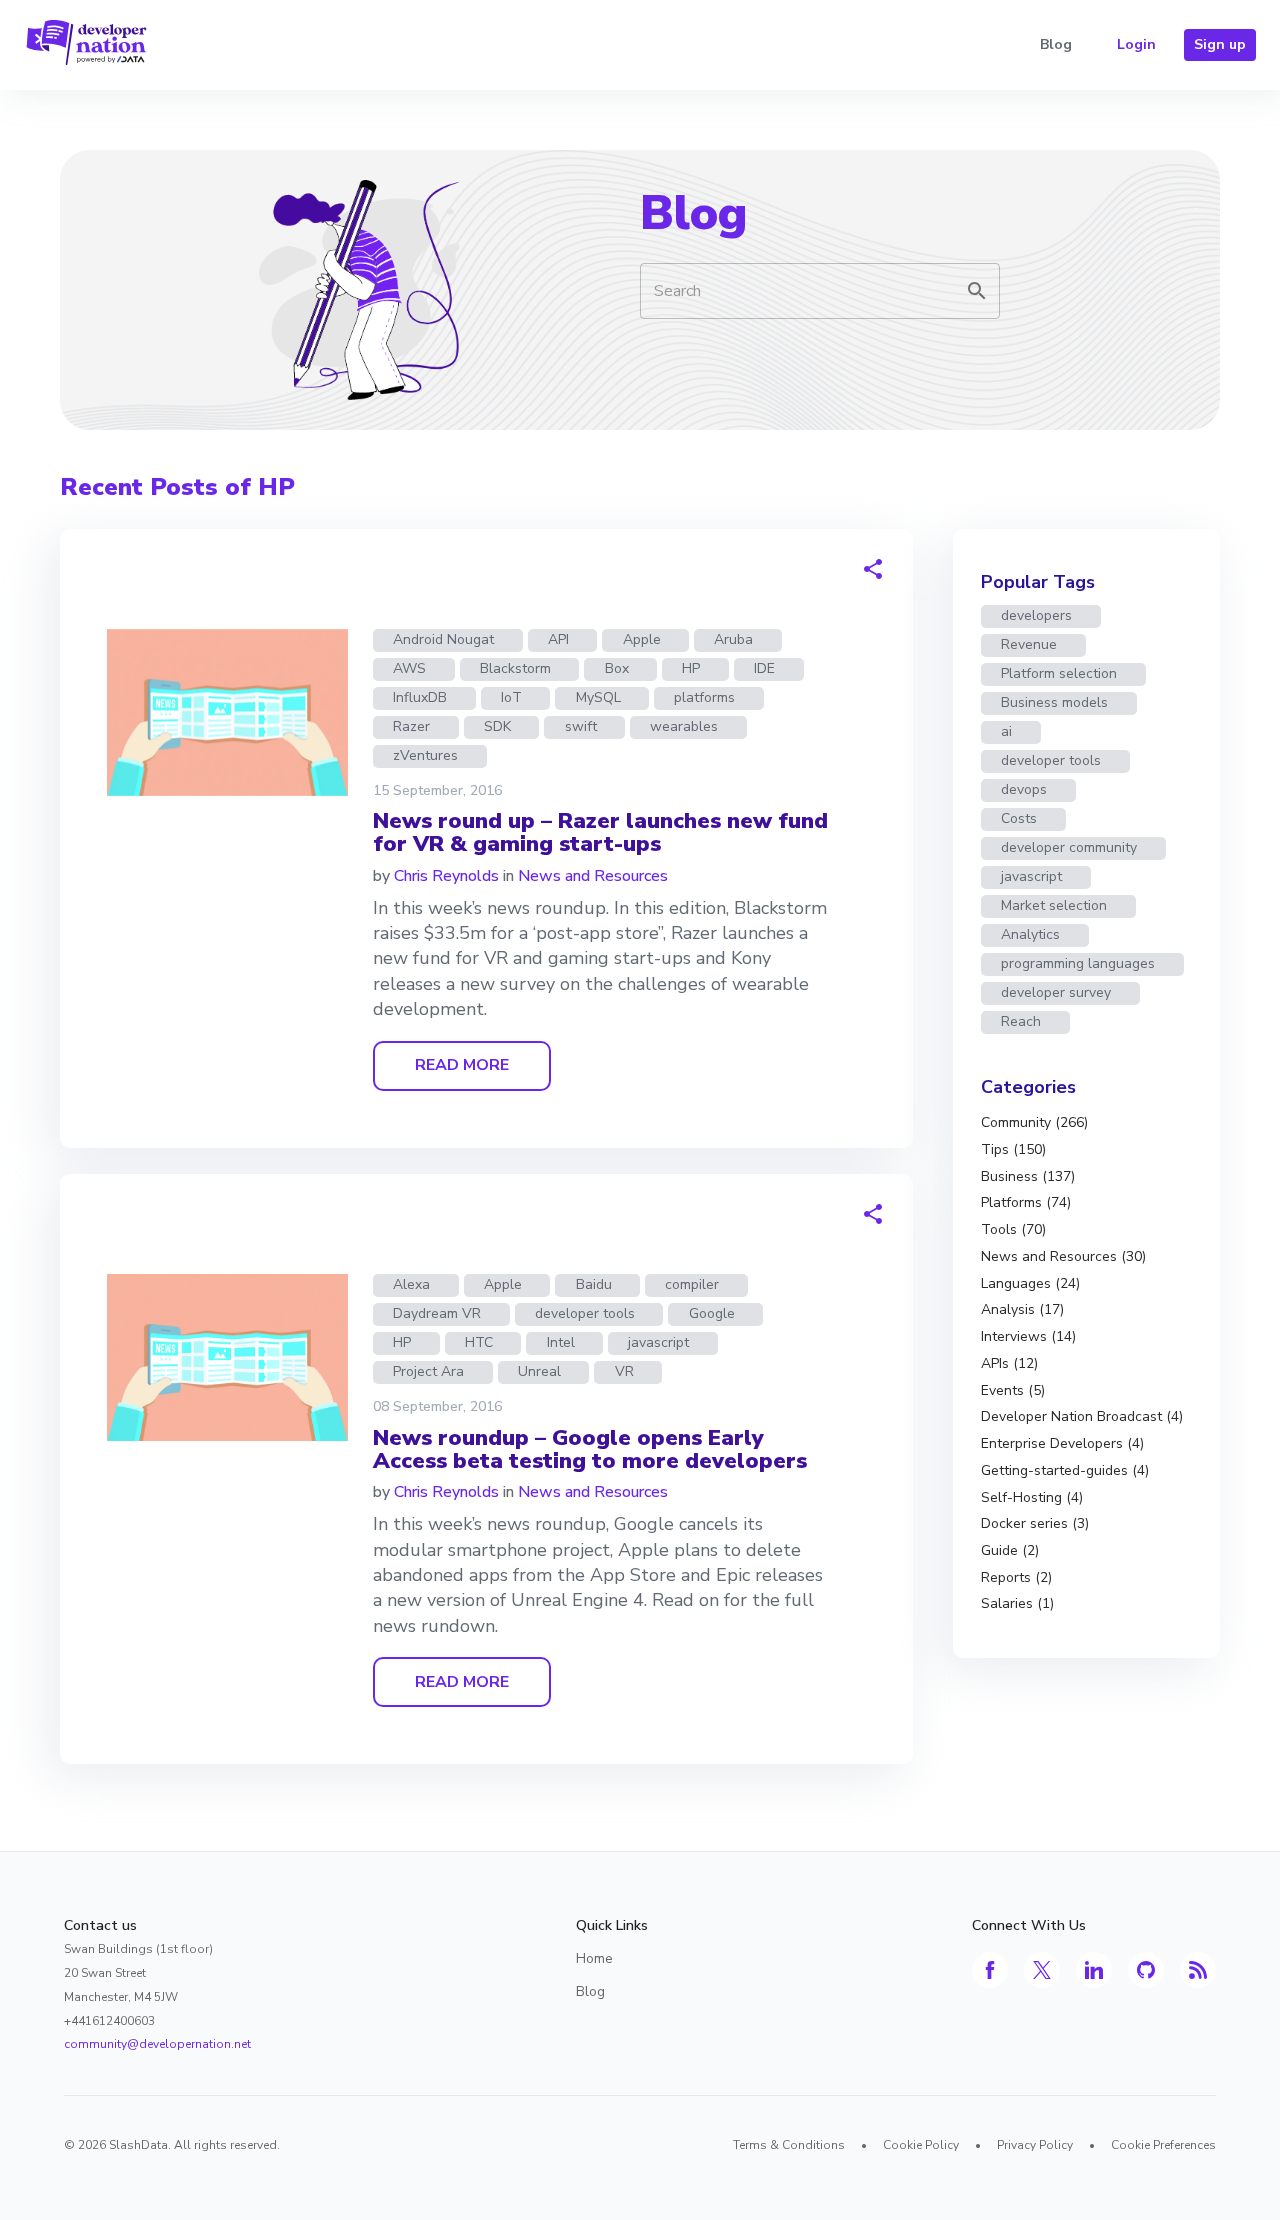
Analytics (1030, 934)
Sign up (1220, 44)
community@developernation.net (157, 2044)
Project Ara (428, 1371)
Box (617, 668)
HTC (479, 1342)
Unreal (539, 1371)
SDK (497, 726)
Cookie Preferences (1163, 2145)
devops (1024, 789)
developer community (1069, 847)
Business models (1054, 702)
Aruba (733, 639)
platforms (704, 697)
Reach (1021, 1021)
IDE (764, 668)
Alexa (411, 1284)
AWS (409, 668)
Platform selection (1059, 673)
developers (1036, 615)
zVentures (425, 755)
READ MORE (462, 1065)
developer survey (1056, 992)
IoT (511, 697)
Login (1136, 44)
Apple (642, 639)
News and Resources (593, 876)
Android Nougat (443, 639)
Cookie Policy (921, 2145)
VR (624, 1371)
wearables (684, 726)
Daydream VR (437, 1313)
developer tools (585, 1313)
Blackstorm (515, 668)
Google (712, 1313)
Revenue (1029, 644)
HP (691, 668)
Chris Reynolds (446, 876)
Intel (561, 1342)
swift (581, 726)
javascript (658, 1342)
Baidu (594, 1284)
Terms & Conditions (789, 2145)
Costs (1019, 818)
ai (1006, 731)
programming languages (1078, 963)
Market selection (1054, 905)
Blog (1056, 44)
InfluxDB (420, 697)
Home (594, 1958)
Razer (411, 726)
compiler (692, 1284)
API (558, 639)
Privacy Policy (1035, 2145)
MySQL (598, 697)
